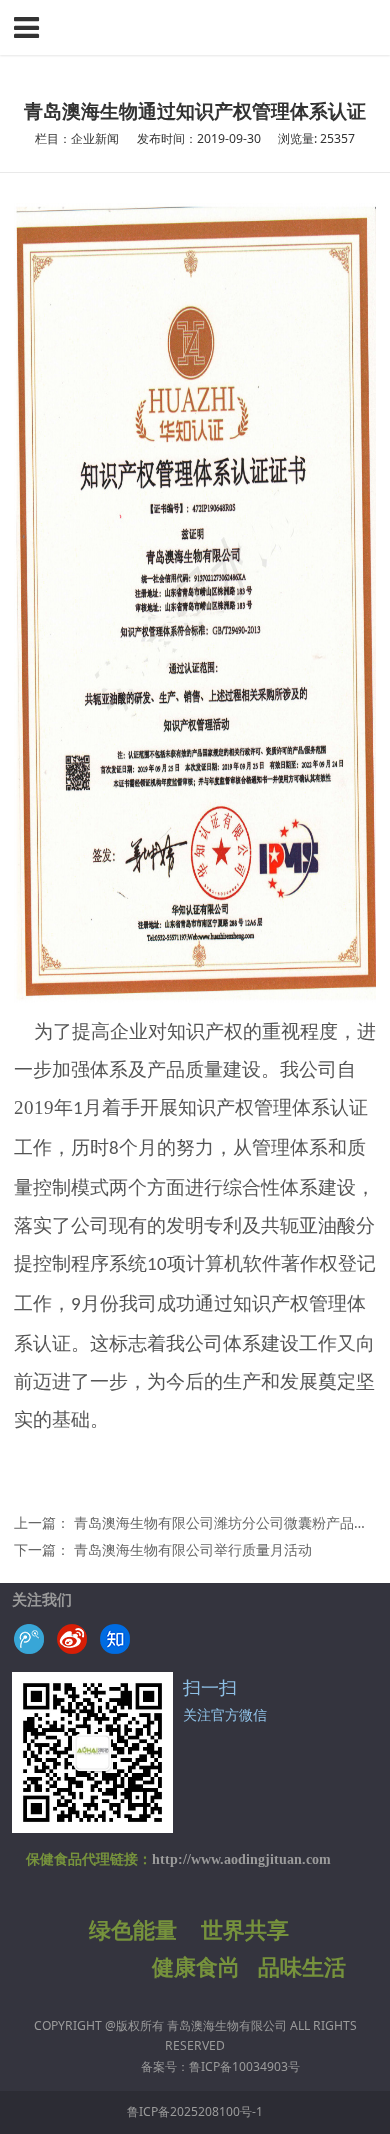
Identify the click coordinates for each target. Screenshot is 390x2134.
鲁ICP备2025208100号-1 (195, 2111)
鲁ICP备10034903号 (244, 2066)
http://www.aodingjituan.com (241, 1859)
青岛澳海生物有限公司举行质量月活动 (193, 1549)
